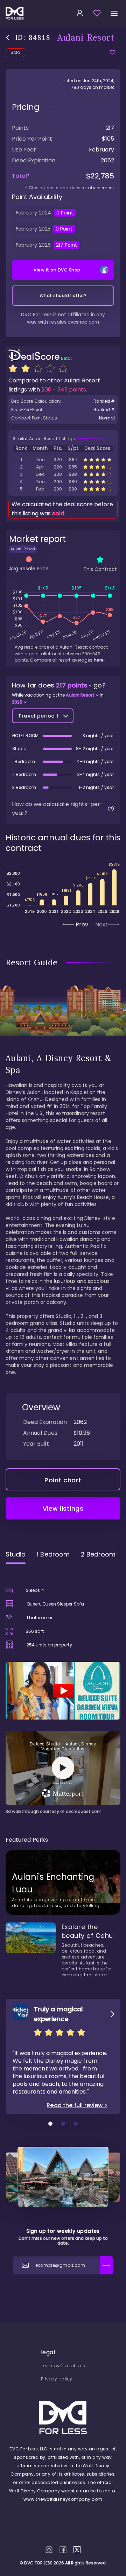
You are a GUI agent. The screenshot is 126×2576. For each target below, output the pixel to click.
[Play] (63, 1691)
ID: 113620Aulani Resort (63, 482)
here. (99, 660)
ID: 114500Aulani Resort (63, 460)
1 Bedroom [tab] (53, 1554)
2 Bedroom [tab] (98, 1554)
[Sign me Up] (107, 2265)
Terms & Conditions (63, 2366)
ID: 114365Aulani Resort (63, 489)
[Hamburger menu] (114, 13)
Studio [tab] (16, 1554)
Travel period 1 (38, 716)
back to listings (8, 38)
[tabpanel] (63, 1692)
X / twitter (77, 2550)
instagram (49, 2550)
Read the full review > (77, 2105)
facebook (63, 2550)
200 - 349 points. (64, 390)
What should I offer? (63, 295)
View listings (63, 1508)
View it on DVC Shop (57, 270)
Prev (82, 924)
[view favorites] (97, 13)
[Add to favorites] (113, 53)
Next (101, 924)
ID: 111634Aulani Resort (63, 474)
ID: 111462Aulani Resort (63, 467)
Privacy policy (57, 2379)
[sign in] (80, 13)
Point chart (63, 1480)
